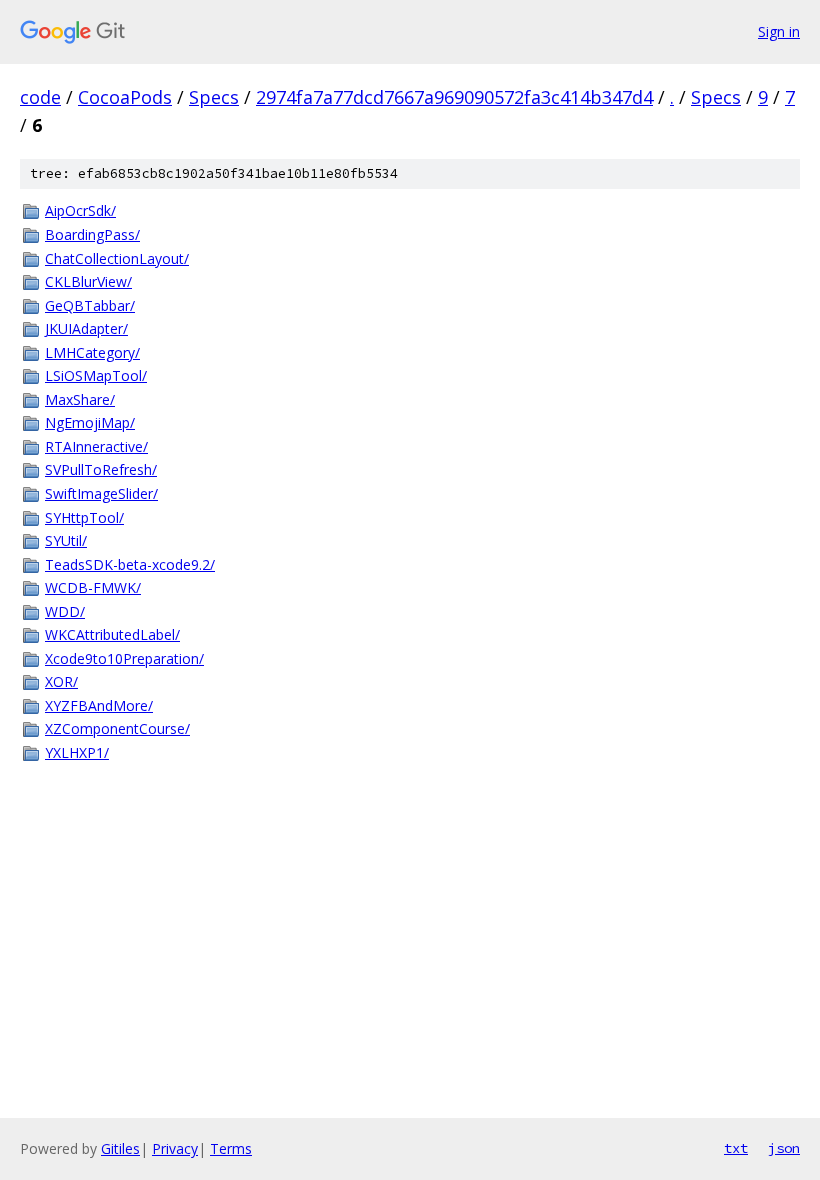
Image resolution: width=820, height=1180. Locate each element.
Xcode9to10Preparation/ (124, 658)
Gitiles (120, 1148)
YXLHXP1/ (77, 752)
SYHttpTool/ (84, 517)
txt (736, 1148)
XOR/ (61, 681)
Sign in (779, 31)
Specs (214, 97)
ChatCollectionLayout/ (117, 258)
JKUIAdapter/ (86, 328)
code (40, 97)
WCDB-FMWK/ (93, 587)
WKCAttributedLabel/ (112, 634)
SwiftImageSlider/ (101, 493)
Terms (231, 1148)
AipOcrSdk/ (80, 210)
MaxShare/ (80, 399)
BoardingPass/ (92, 234)
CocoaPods (125, 97)
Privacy (175, 1148)
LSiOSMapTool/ (96, 375)
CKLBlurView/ (88, 281)
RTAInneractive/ (96, 446)
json (784, 1148)
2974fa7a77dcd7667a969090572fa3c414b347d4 (454, 97)
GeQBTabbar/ (90, 305)
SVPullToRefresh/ (101, 469)
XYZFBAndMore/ (99, 705)
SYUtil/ (66, 540)
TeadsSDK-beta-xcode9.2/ (130, 564)
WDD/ (65, 611)
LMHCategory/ (92, 352)
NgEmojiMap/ (90, 422)
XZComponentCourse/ (117, 728)
